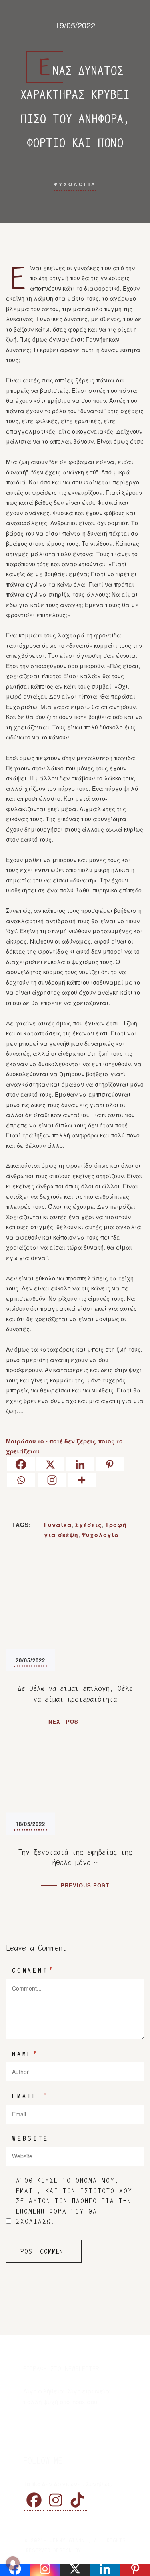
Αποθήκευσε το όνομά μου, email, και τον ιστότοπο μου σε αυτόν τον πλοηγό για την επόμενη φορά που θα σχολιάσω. (74, 2201)
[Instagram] (52, 1480)
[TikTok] (77, 2500)
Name (25, 2054)
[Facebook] (21, 1464)
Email (30, 2096)
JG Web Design (104, 2551)
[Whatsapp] (21, 1480)
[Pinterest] (110, 1464)
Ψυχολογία (100, 1535)
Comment (33, 1970)
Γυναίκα (58, 1525)
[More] (82, 1480)
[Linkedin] (80, 1464)
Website (30, 2139)
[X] (50, 1464)
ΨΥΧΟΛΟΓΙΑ (75, 184)
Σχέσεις (89, 1525)
